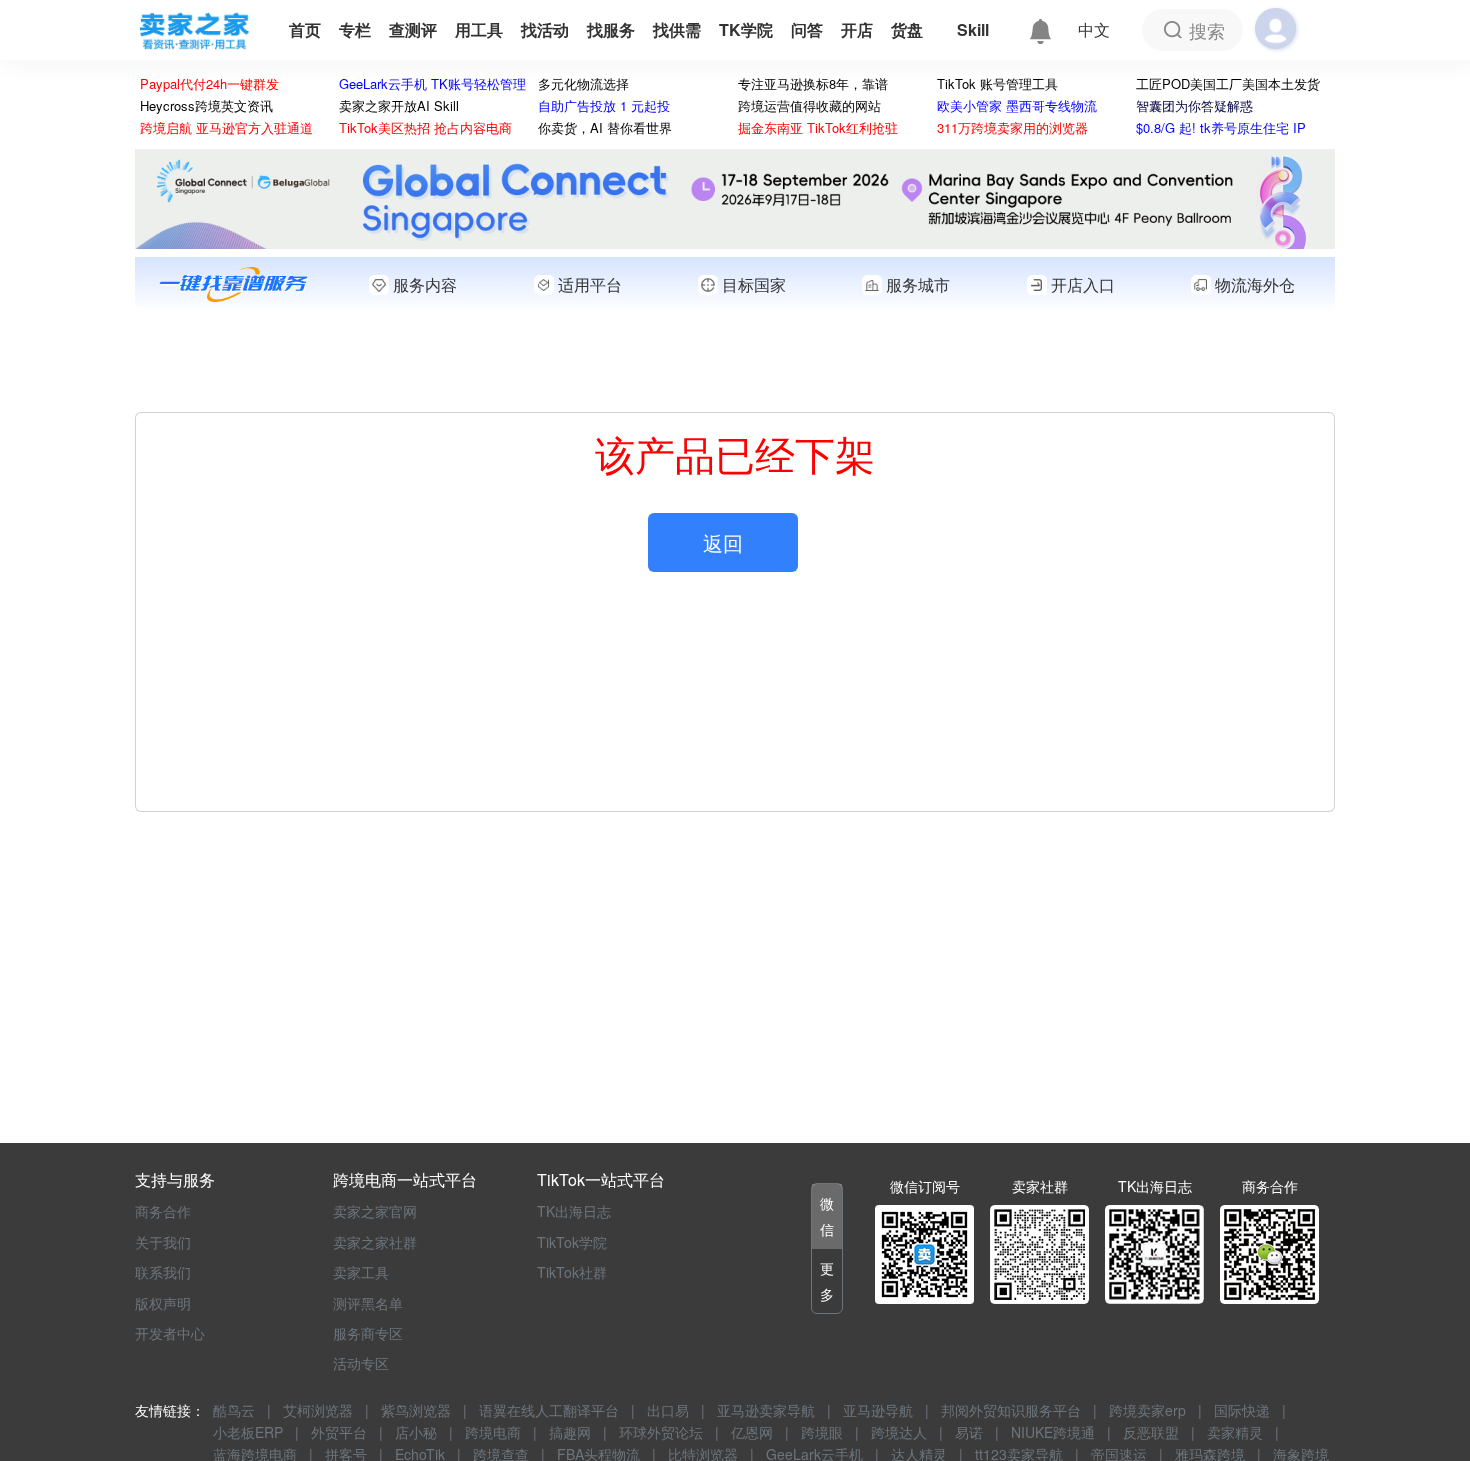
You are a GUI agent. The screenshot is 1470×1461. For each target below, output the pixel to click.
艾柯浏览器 (318, 1410)
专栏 (355, 29)
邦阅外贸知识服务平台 (1011, 1410)
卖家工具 (361, 1272)
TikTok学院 (572, 1242)
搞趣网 (570, 1432)
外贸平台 (339, 1432)
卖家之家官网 (375, 1211)
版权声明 (163, 1303)
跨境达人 (899, 1432)
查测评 (413, 29)
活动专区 (361, 1363)
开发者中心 (170, 1333)
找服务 (611, 29)
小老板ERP (248, 1432)
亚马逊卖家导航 (766, 1410)
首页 (305, 29)
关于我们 (163, 1242)
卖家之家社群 (375, 1242)
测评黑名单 (368, 1303)
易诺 (969, 1432)
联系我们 (163, 1272)
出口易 (668, 1410)
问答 (807, 29)
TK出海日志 (574, 1211)
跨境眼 (822, 1432)
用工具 (479, 29)
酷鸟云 (234, 1410)
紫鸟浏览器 (416, 1410)
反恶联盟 (1151, 1432)
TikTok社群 (572, 1272)
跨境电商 (493, 1432)
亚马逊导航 (878, 1410)
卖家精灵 (1235, 1432)
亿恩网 (752, 1432)
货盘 (909, 29)
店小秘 (416, 1432)
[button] (827, 1216)
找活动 (545, 29)
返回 (723, 542)
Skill (973, 29)
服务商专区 (368, 1333)
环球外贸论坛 (661, 1432)
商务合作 (163, 1211)
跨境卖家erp (1147, 1410)
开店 (857, 29)
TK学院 (746, 29)
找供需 (677, 29)
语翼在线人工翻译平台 (549, 1410)
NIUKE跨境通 (1053, 1432)
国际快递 (1242, 1410)
